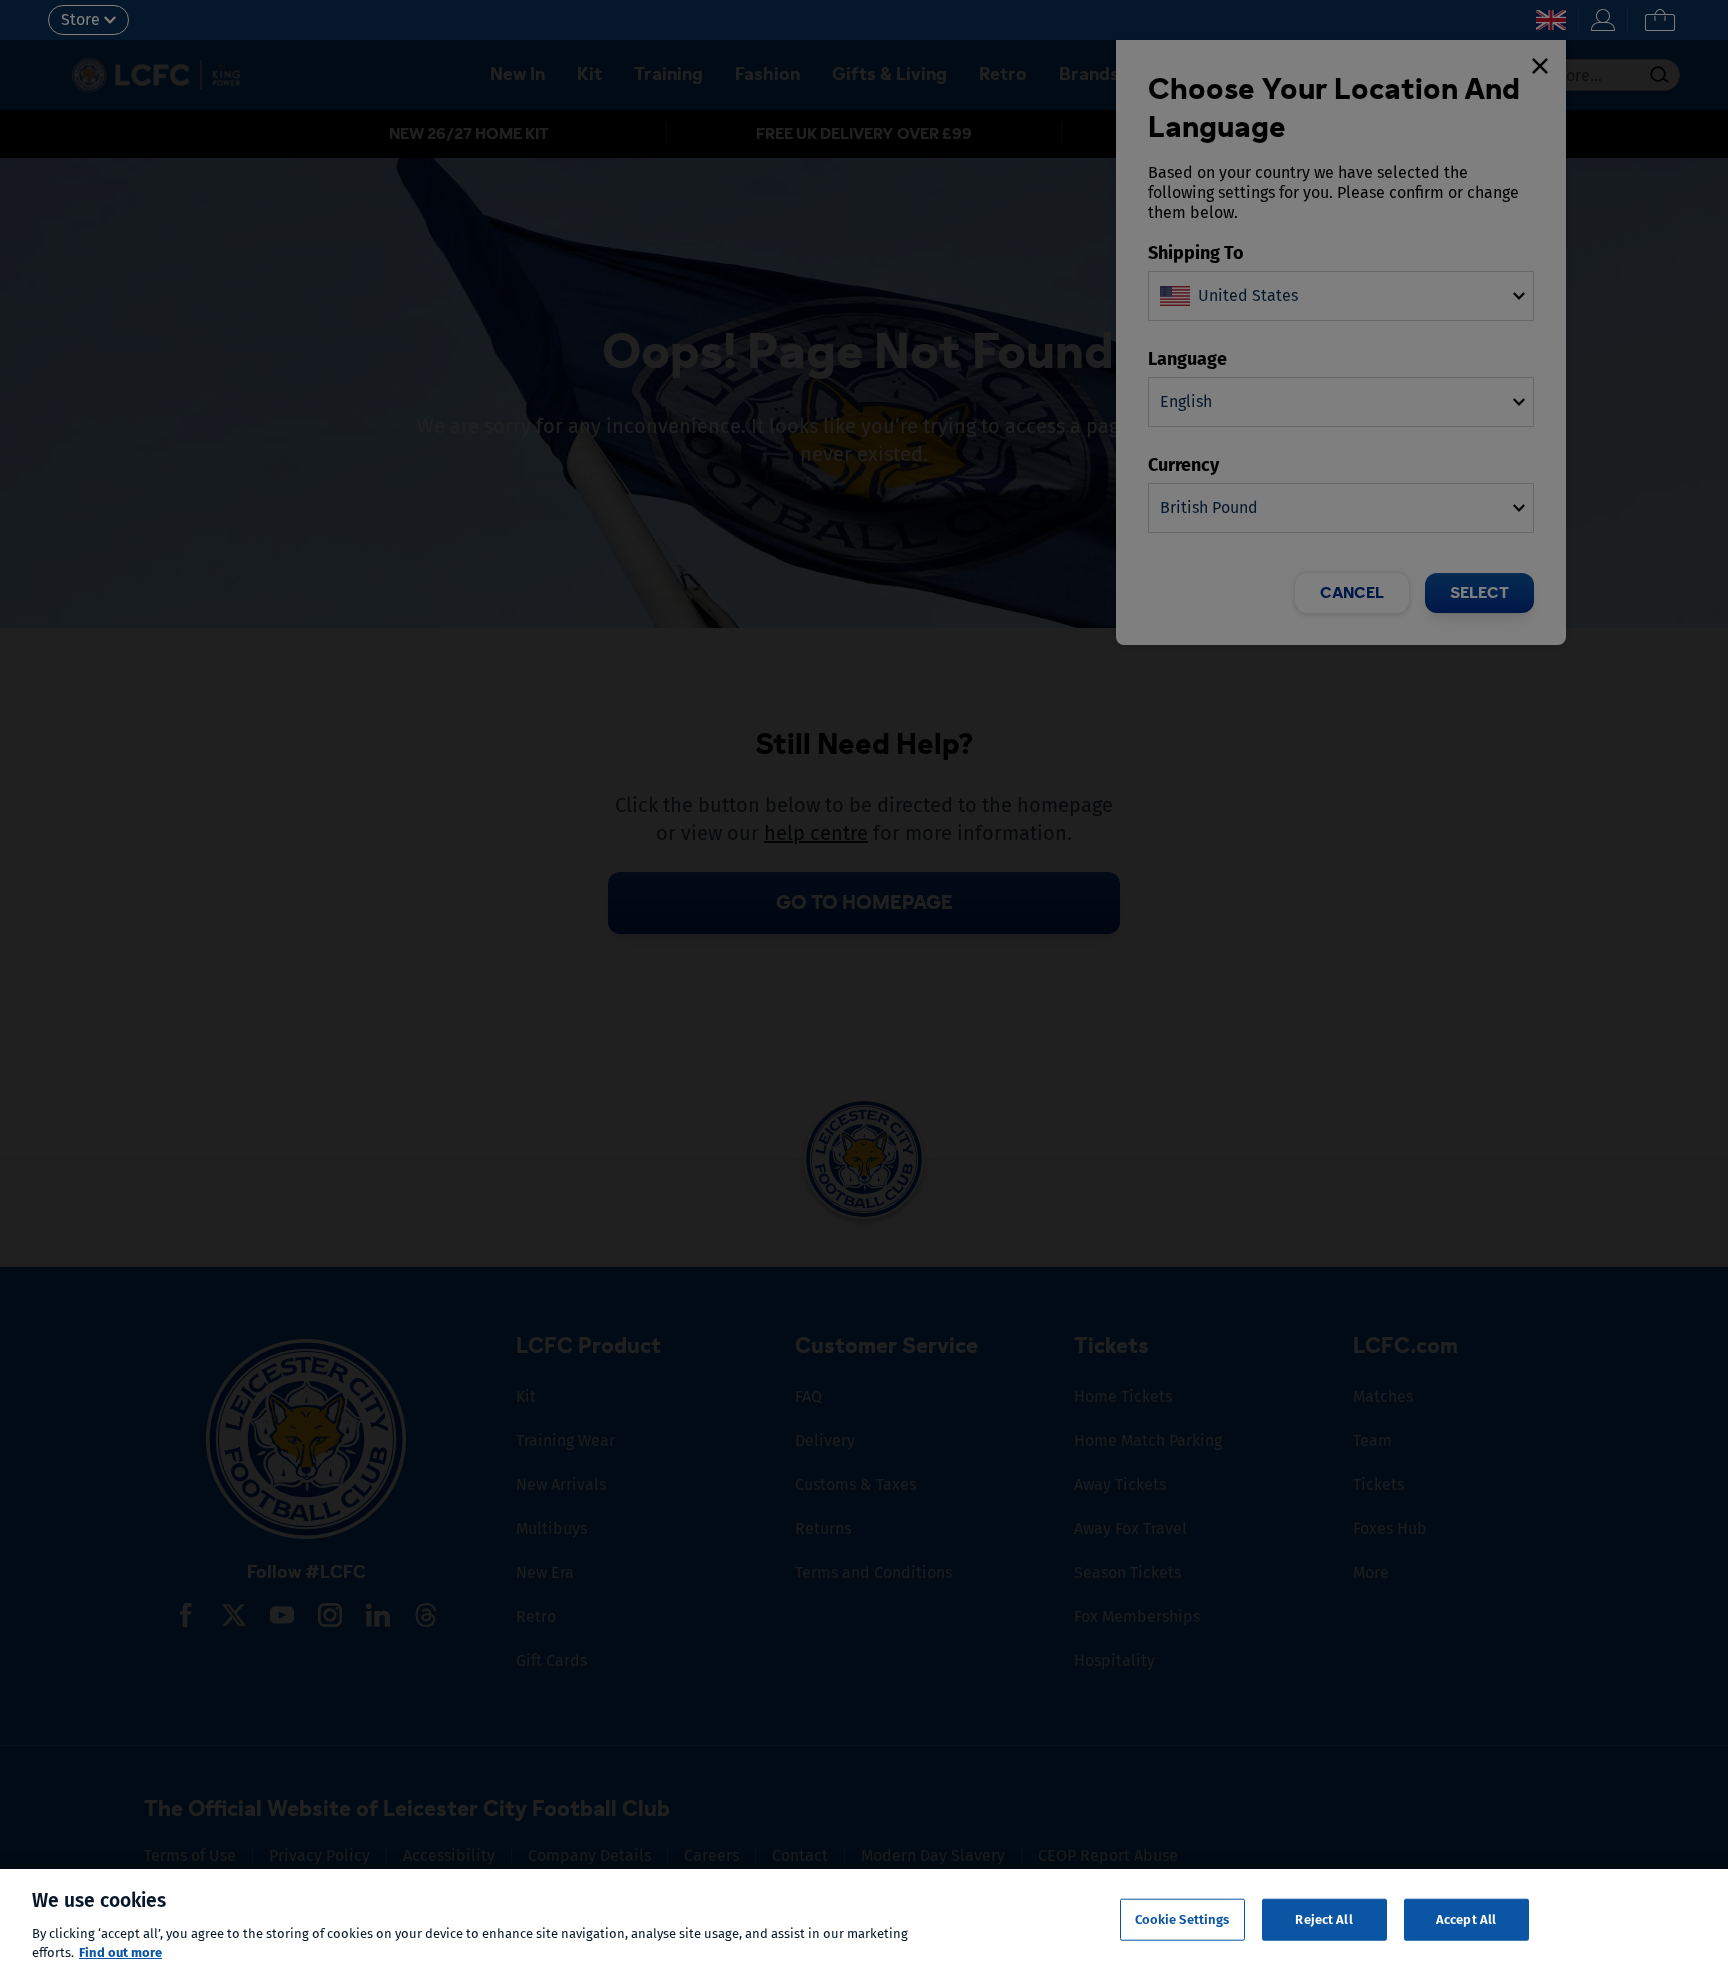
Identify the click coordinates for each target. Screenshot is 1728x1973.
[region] (864, 1921)
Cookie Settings (1182, 1919)
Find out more (120, 1952)
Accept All (1466, 1919)
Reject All (1323, 1919)
